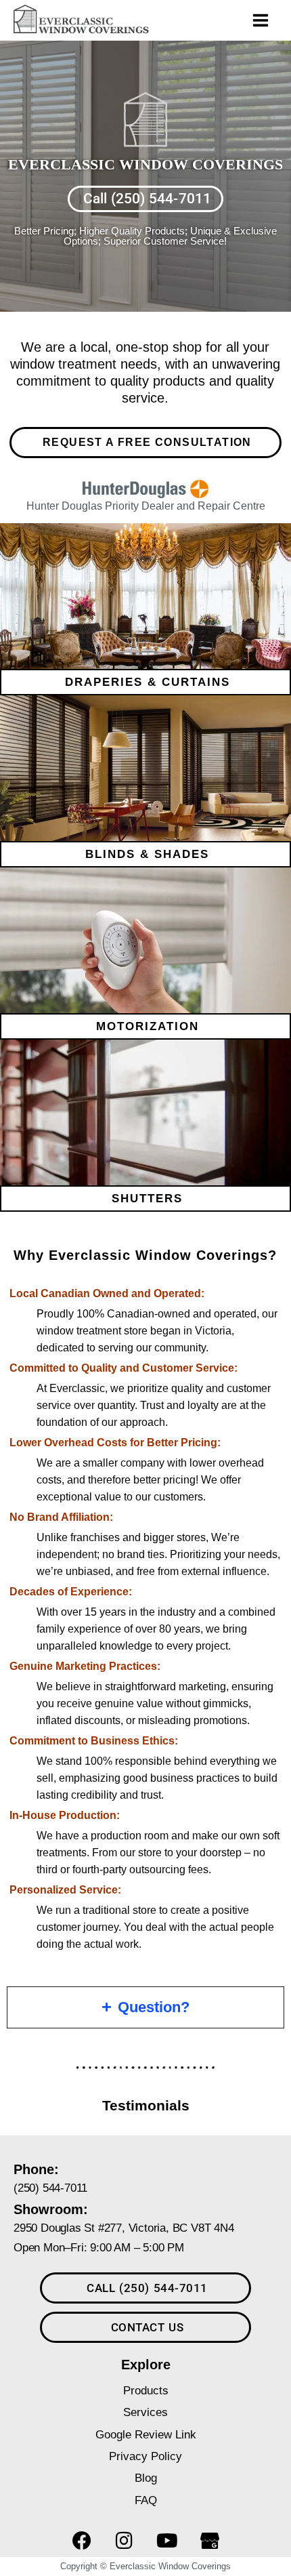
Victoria (213, 1331)
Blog (146, 2478)
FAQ (146, 2500)
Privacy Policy (145, 2456)
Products (146, 2390)
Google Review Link (146, 2434)
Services (145, 2412)
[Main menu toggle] (261, 20)
